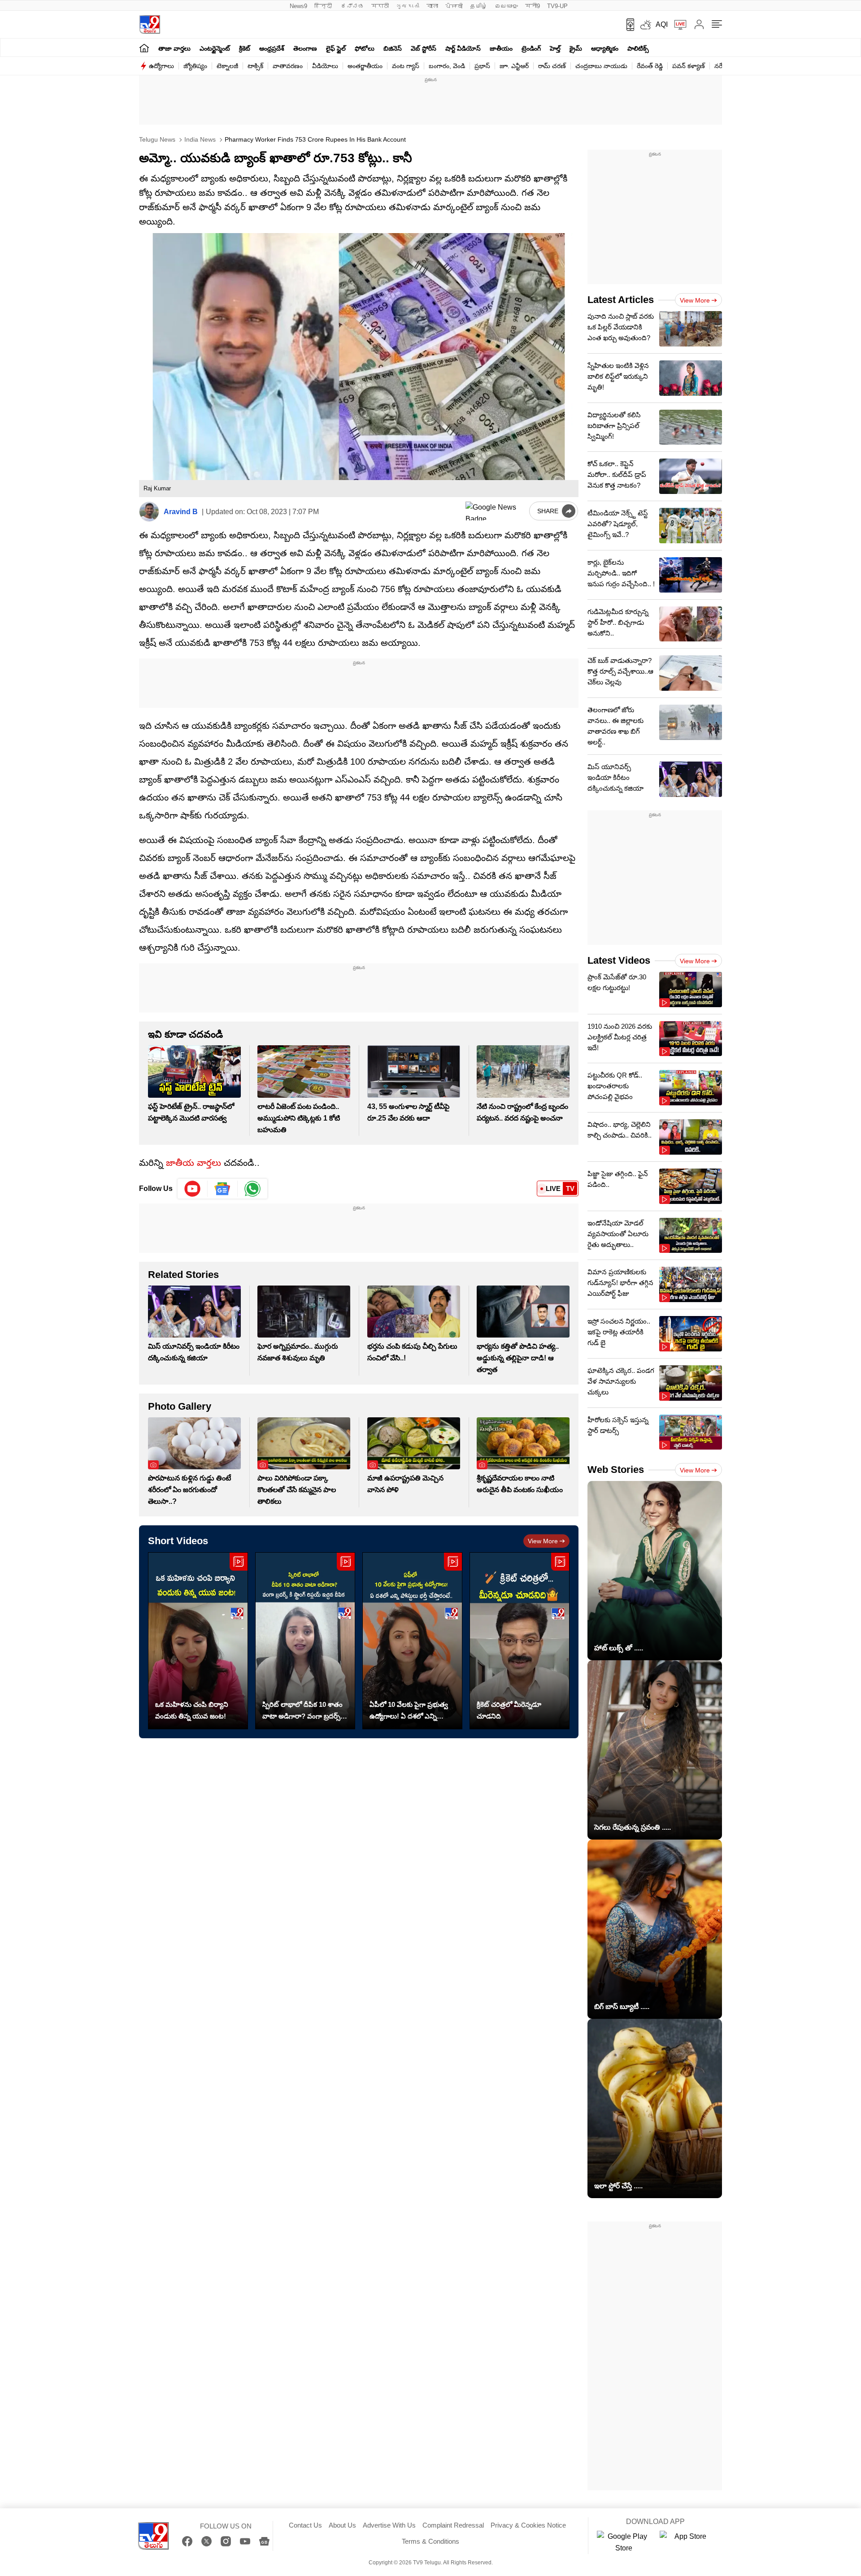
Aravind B (181, 512)
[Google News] (264, 2541)
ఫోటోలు (365, 48)
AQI (662, 24)
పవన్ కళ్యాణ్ (689, 66)
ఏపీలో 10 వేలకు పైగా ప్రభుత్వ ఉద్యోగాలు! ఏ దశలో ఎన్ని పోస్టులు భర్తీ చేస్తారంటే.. (409, 1711)
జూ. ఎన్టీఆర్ (514, 66)
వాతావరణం (288, 66)
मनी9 (533, 6)
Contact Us (305, 2525)
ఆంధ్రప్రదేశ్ (272, 48)
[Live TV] (677, 25)
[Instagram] (226, 2541)
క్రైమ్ (576, 48)
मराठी (380, 6)
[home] (144, 48)
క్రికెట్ (245, 48)
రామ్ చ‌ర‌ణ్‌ (552, 66)
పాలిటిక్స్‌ (638, 48)
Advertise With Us (389, 2525)
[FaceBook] (187, 2541)
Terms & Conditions (430, 2541)
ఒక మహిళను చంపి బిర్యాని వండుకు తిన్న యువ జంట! (192, 1710)
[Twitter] (207, 2541)
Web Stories (616, 1470)
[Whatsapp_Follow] (252, 1189)
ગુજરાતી (408, 6)
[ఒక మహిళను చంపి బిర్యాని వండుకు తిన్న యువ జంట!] (198, 1641)
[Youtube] (193, 1189)
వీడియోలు (325, 66)
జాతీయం (501, 48)
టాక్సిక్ (255, 66)
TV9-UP (557, 6)
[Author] (149, 512)
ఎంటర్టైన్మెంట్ (215, 48)
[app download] (627, 25)
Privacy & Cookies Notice (528, 2525)
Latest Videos (619, 960)
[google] (496, 511)
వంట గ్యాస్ (406, 66)
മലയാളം (506, 6)
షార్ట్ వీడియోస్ (463, 48)
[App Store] (687, 2542)
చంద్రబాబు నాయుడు (601, 66)
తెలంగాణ (305, 48)
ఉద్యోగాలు (161, 66)
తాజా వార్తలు (174, 48)
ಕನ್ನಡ (352, 6)
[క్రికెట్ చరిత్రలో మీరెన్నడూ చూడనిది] (520, 1641)
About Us (342, 2525)
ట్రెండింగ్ (531, 48)
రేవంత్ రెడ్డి (650, 66)
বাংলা (432, 6)
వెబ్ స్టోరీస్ (424, 48)
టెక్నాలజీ (227, 66)
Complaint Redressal (453, 2525)
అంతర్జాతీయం (365, 66)
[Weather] (645, 25)
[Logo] (150, 24)
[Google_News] (223, 1189)
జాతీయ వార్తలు (194, 1163)
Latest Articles (621, 300)
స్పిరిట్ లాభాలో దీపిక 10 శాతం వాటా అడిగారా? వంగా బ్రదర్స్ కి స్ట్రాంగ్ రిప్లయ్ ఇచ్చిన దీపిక (304, 1711)
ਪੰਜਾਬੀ (454, 6)
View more (543, 1541)
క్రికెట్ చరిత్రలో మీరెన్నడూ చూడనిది (509, 1710)
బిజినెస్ (393, 48)
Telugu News (157, 139)
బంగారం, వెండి (447, 66)
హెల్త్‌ (555, 48)
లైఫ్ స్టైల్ (336, 48)
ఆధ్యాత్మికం (605, 48)
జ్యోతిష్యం (195, 66)
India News (199, 139)
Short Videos (178, 1541)
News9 (298, 6)
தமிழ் (479, 6)
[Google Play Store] (624, 2542)
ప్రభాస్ (482, 66)
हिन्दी (324, 6)
